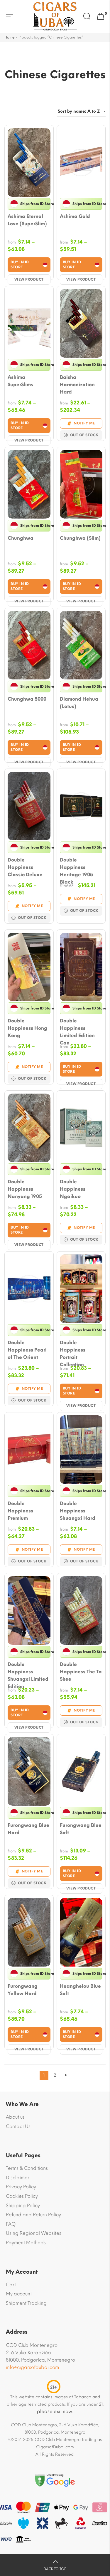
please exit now (55, 2411)
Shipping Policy (23, 2206)
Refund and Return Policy (33, 2215)
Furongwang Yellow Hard (23, 1990)
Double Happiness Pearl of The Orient (27, 1350)
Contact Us (18, 2126)
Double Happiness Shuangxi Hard (78, 1511)
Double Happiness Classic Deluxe (25, 867)
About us (15, 2117)
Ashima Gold (75, 216)
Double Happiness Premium (20, 1511)
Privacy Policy (21, 2187)
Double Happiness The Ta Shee (81, 1672)
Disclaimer (18, 2178)
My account (19, 2294)
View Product (29, 279)
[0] (101, 16)
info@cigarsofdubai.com (32, 2367)
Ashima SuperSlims (20, 381)
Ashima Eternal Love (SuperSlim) (27, 220)
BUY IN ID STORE (20, 265)
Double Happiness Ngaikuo (73, 1189)
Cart (11, 2285)
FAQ (11, 2224)
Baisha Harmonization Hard (77, 385)
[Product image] (29, 163)
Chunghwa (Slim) (80, 538)
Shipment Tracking (26, 2303)
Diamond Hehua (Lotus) (79, 703)
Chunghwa (21, 538)
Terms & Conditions (27, 2168)
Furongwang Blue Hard (28, 1829)
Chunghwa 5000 (27, 699)
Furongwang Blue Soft (81, 1829)
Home (10, 37)
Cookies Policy (22, 2196)
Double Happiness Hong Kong (27, 1028)
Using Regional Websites (34, 2233)
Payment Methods (26, 2243)
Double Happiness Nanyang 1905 (25, 1189)
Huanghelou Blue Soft (80, 1990)
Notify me (84, 423)
